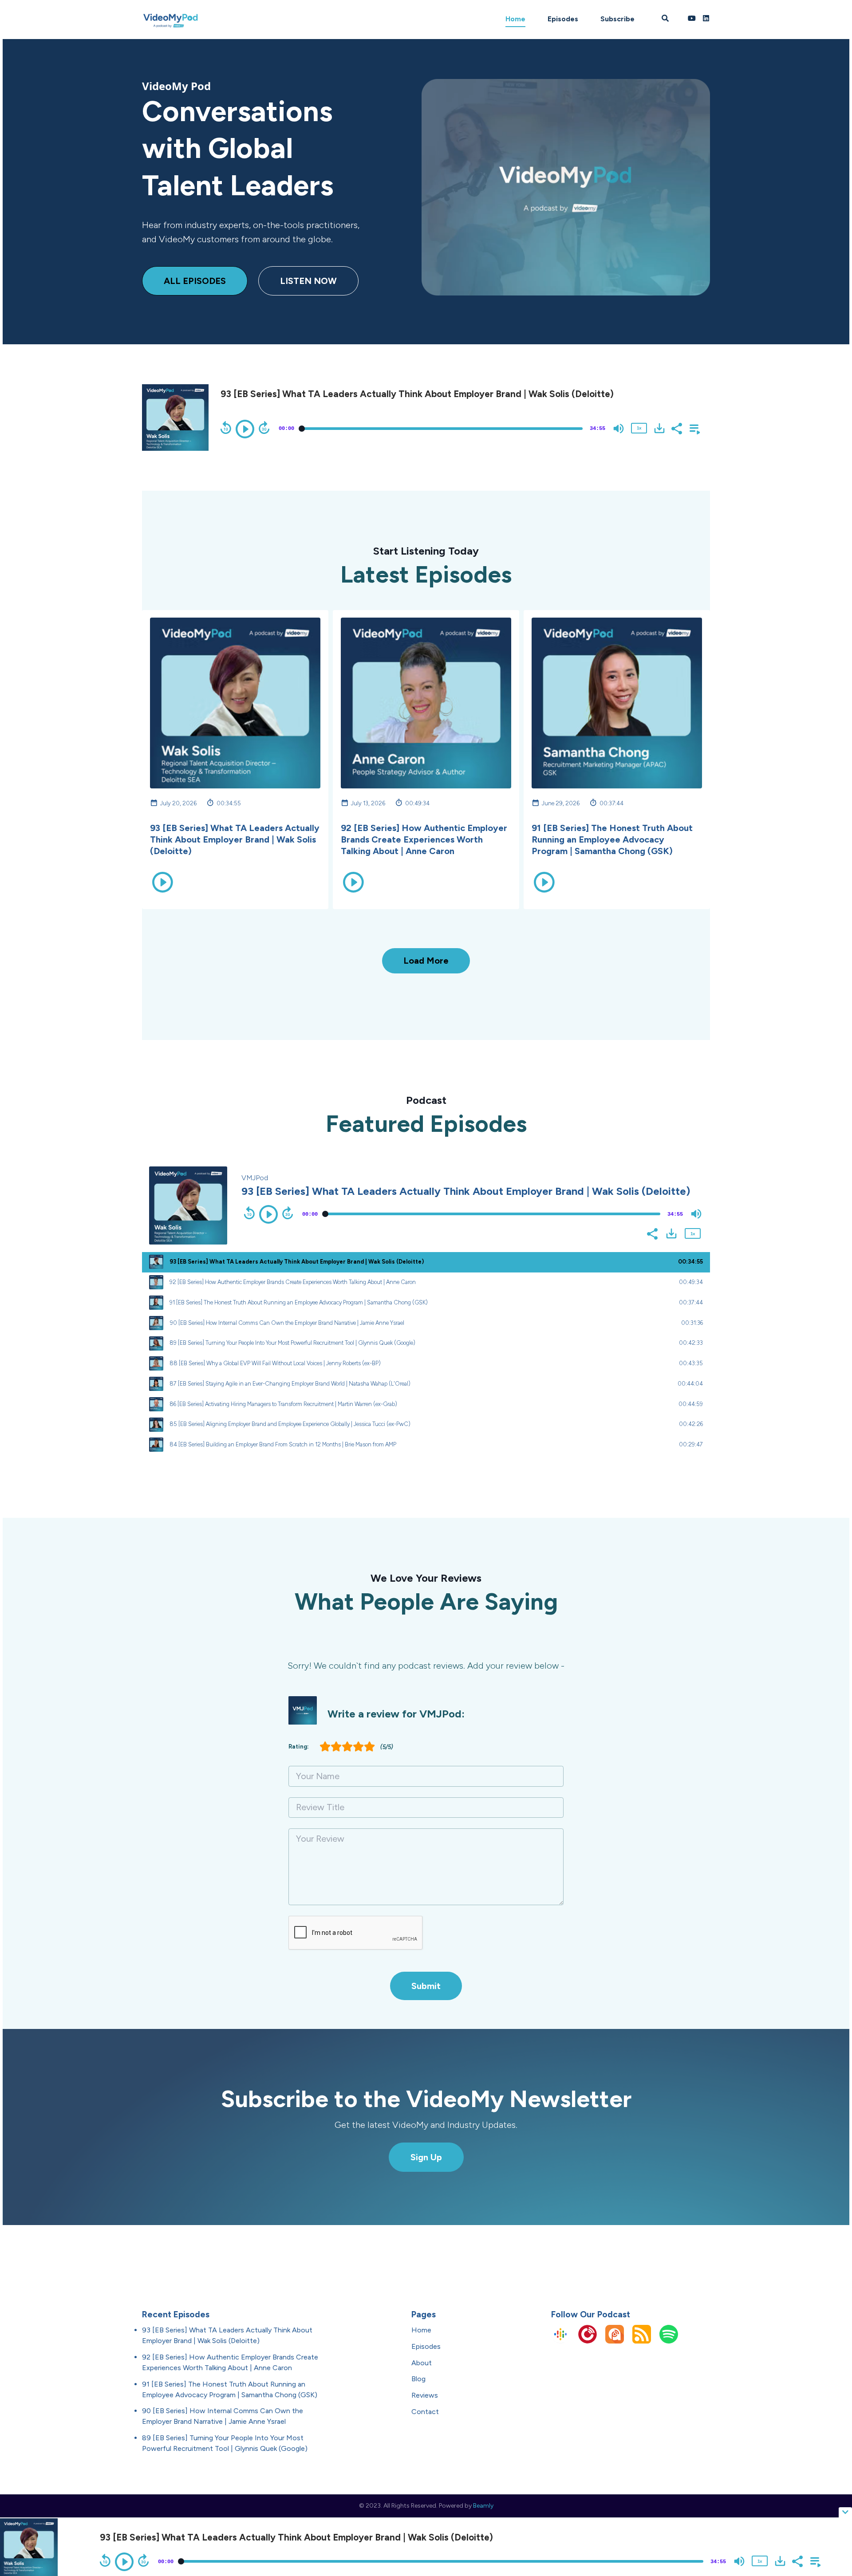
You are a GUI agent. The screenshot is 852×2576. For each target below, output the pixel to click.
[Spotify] (669, 2341)
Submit (426, 1986)
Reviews (425, 2395)
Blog (418, 2379)
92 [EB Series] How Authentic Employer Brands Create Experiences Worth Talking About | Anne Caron (424, 839)
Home (515, 19)
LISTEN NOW (308, 281)
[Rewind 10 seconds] (226, 428)
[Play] (245, 429)
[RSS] (642, 2341)
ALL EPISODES (195, 281)
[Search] (665, 20)
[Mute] (619, 429)
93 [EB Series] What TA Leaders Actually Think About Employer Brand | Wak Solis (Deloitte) (235, 839)
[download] (659, 428)
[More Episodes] (693, 428)
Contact (425, 2412)
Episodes (563, 19)
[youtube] (692, 20)
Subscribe (617, 19)
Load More (426, 961)
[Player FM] (588, 2341)
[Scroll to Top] (831, 2477)
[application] (459, 428)
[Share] (676, 428)
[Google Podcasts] (560, 2341)
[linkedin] (705, 20)
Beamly (483, 2506)
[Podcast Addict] (615, 2341)
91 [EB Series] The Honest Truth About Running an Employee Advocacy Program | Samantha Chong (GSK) (612, 839)
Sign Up (426, 2157)
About (422, 2363)
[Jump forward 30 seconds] (264, 428)
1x (639, 428)
